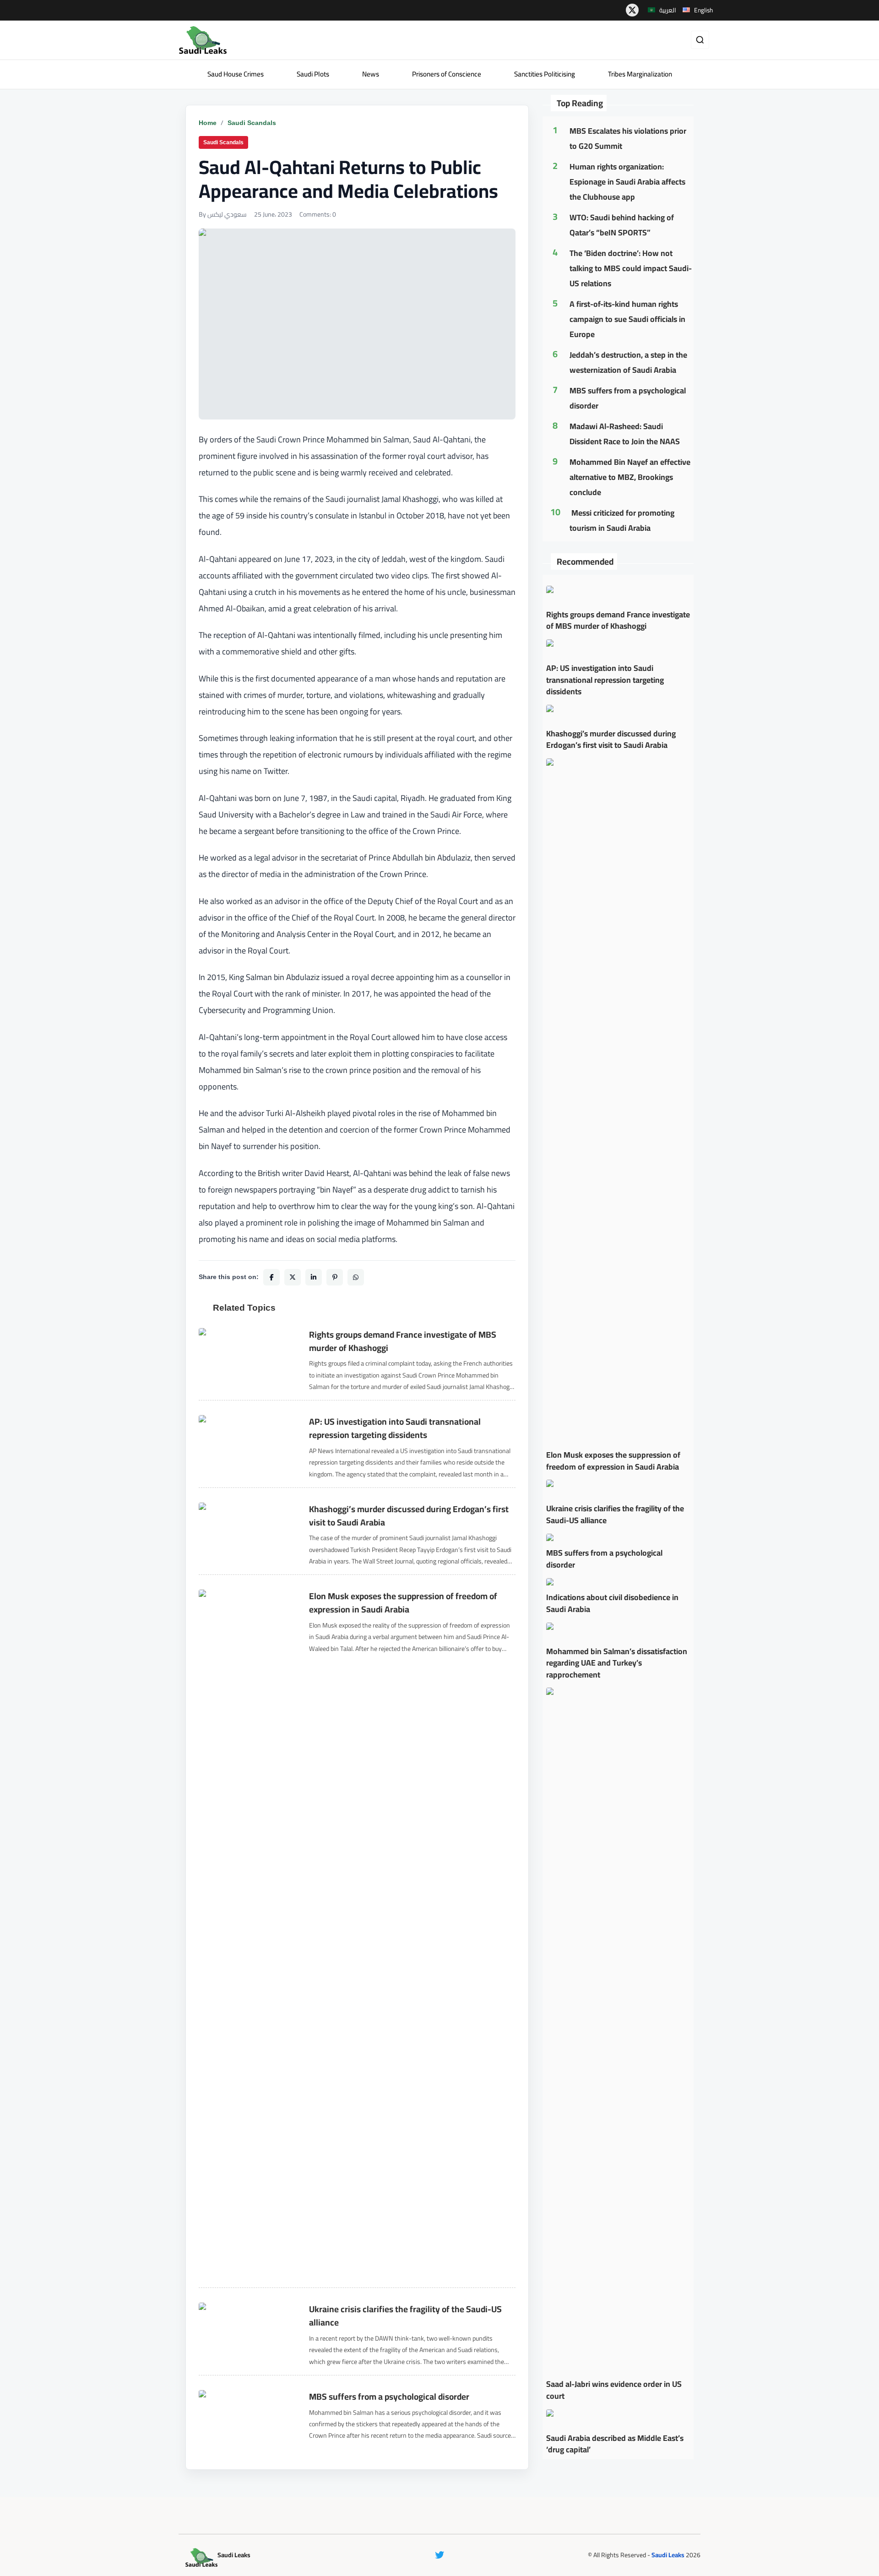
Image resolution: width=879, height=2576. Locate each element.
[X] (293, 1277)
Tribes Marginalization (640, 74)
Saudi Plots (313, 74)
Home (208, 123)
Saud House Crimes (236, 74)
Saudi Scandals (252, 123)
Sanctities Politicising (545, 74)
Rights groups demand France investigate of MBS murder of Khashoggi (403, 1341)
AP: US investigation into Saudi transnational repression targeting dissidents (395, 1428)
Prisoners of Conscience (447, 74)
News (371, 74)
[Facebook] (271, 1277)
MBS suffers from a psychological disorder (389, 2397)
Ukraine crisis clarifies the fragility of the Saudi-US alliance (405, 2316)
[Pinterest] (335, 1277)
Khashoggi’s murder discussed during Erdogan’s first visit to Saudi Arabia (409, 1516)
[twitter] (632, 10)
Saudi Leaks (668, 2555)
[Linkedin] (314, 1277)
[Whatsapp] (356, 1277)
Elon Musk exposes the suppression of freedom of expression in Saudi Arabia (403, 1603)
